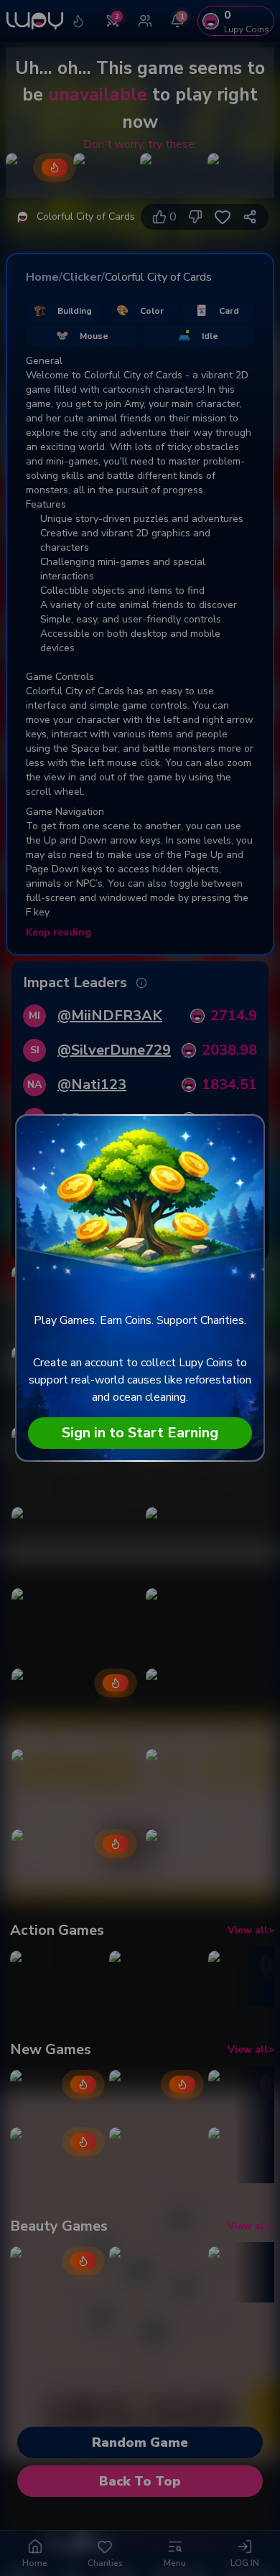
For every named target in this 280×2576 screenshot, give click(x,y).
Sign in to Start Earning (140, 1433)
